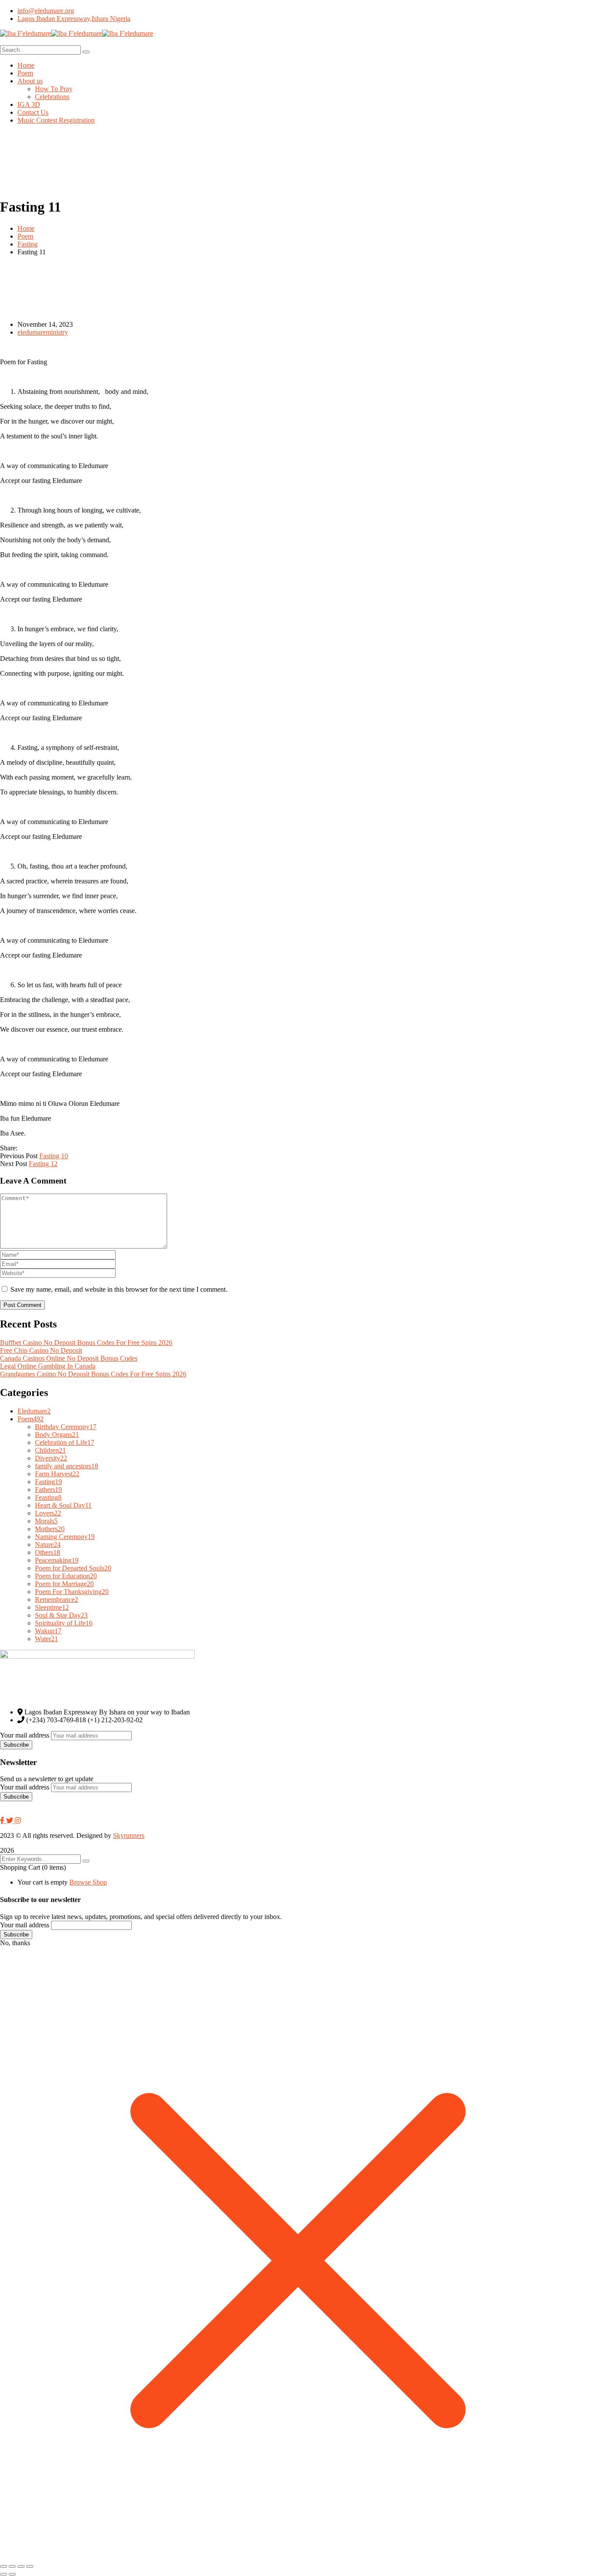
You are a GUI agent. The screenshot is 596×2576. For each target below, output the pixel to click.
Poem (25, 236)
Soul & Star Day (61, 1615)
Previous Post (19, 1156)
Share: (9, 1148)
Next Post (14, 1164)
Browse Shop (88, 1882)
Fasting (27, 244)
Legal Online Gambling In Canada (48, 1366)
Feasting (48, 1497)
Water (46, 1639)
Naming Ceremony (65, 1537)
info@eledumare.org (46, 11)
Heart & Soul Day (63, 1505)
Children (50, 1450)
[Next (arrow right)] (12, 2574)
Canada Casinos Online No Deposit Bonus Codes (69, 1358)
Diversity (51, 1458)
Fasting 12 (43, 1164)
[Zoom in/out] (3, 2566)
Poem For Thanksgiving (72, 1592)
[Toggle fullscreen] (12, 2566)
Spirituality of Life (64, 1623)
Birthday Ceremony (66, 1427)
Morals (46, 1521)
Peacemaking (57, 1560)
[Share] (21, 2566)
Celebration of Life (65, 1442)
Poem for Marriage (64, 1584)
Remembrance (57, 1599)
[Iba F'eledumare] (26, 33)
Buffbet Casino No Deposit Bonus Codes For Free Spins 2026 (86, 1343)
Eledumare (34, 1411)
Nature (48, 1545)
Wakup (48, 1631)
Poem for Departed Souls (73, 1568)
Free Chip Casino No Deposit (41, 1350)
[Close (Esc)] (30, 2566)
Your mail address (25, 1735)
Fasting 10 (54, 1156)
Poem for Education (66, 1576)
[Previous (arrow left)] (3, 2574)
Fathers (48, 1490)
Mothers (50, 1529)
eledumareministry (43, 332)
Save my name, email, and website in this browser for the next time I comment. (119, 1289)
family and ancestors (67, 1466)
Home (26, 228)
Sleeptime (52, 1607)
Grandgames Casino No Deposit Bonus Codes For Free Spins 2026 (93, 1374)
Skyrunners (129, 1835)
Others (48, 1552)
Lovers (48, 1513)
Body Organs (57, 1435)
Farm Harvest (57, 1474)
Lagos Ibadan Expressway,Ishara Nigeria (74, 19)
